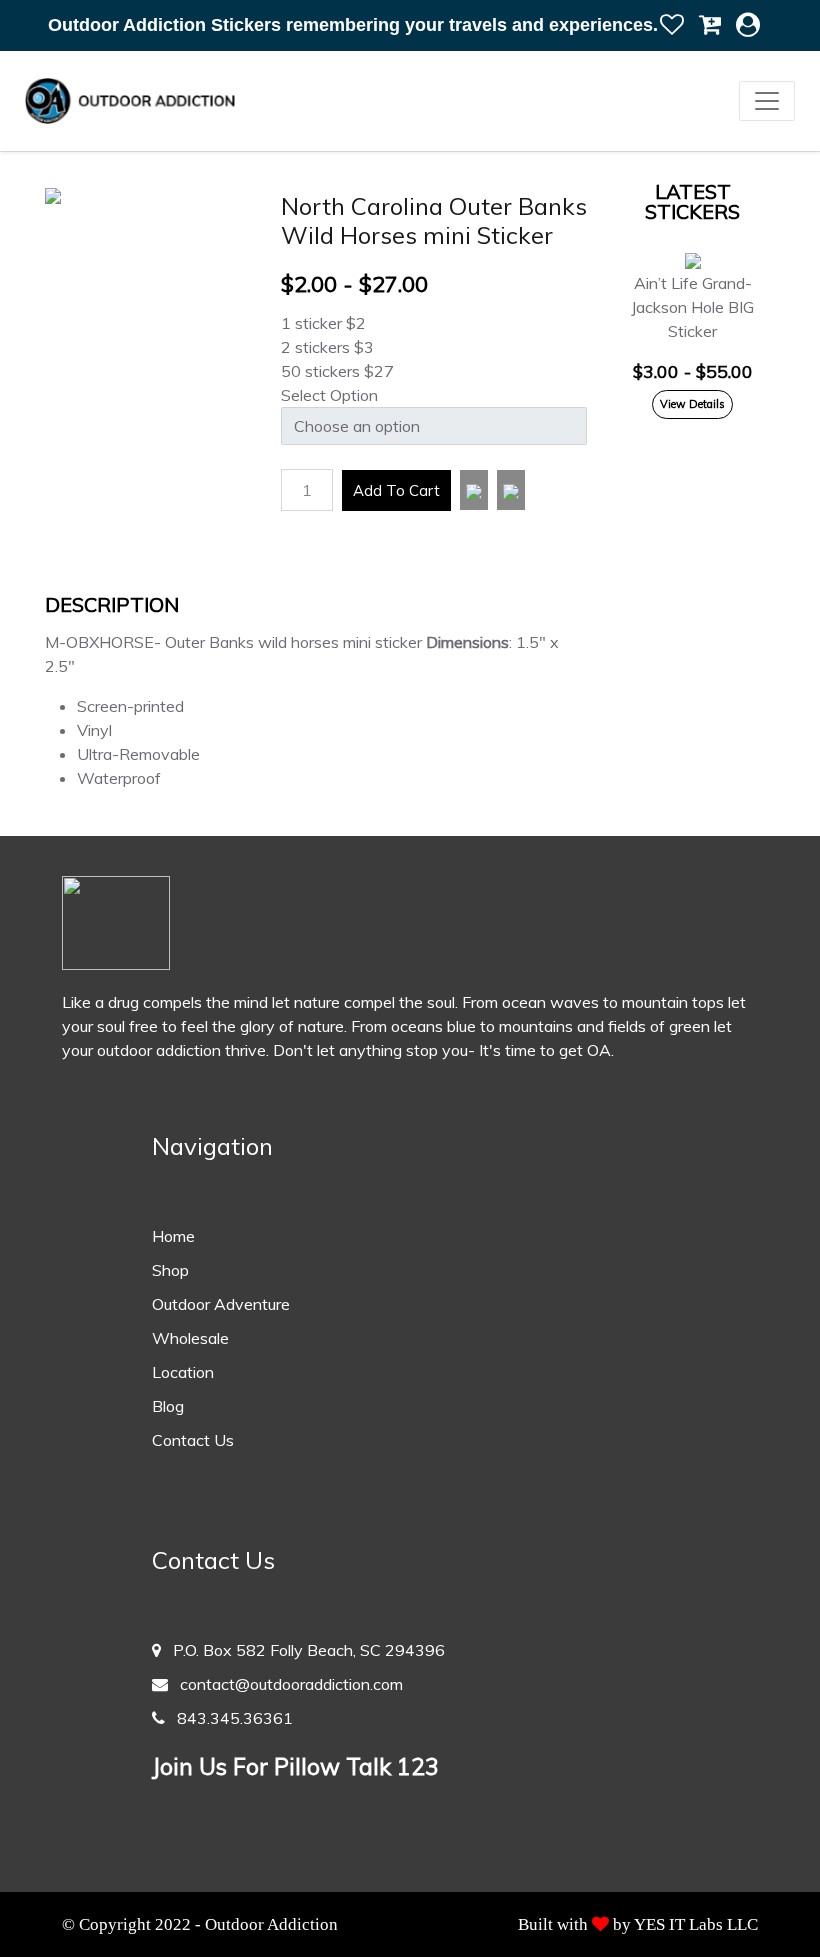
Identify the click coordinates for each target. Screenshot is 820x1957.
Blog (168, 1406)
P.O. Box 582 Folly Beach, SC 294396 (303, 1650)
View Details (692, 404)
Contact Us (193, 1440)
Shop (170, 1270)
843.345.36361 (229, 1718)
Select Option (329, 395)
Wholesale (190, 1338)
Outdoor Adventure (221, 1304)
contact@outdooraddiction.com (285, 1684)
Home (173, 1236)
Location (183, 1372)
